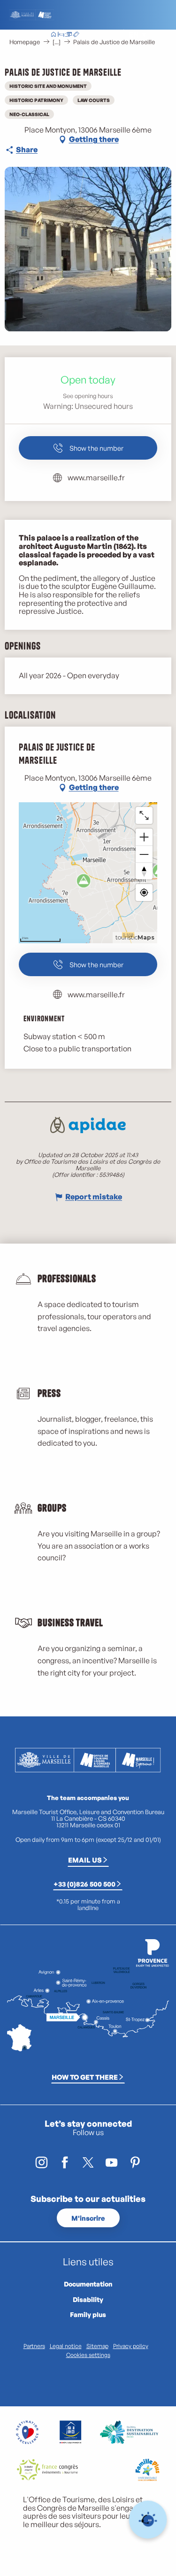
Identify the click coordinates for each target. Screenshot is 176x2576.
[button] (112, 35)
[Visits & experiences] (76, 35)
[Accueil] (54, 35)
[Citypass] (69, 35)
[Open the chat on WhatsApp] (148, 2520)
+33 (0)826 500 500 (84, 1884)
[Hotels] (61, 35)
